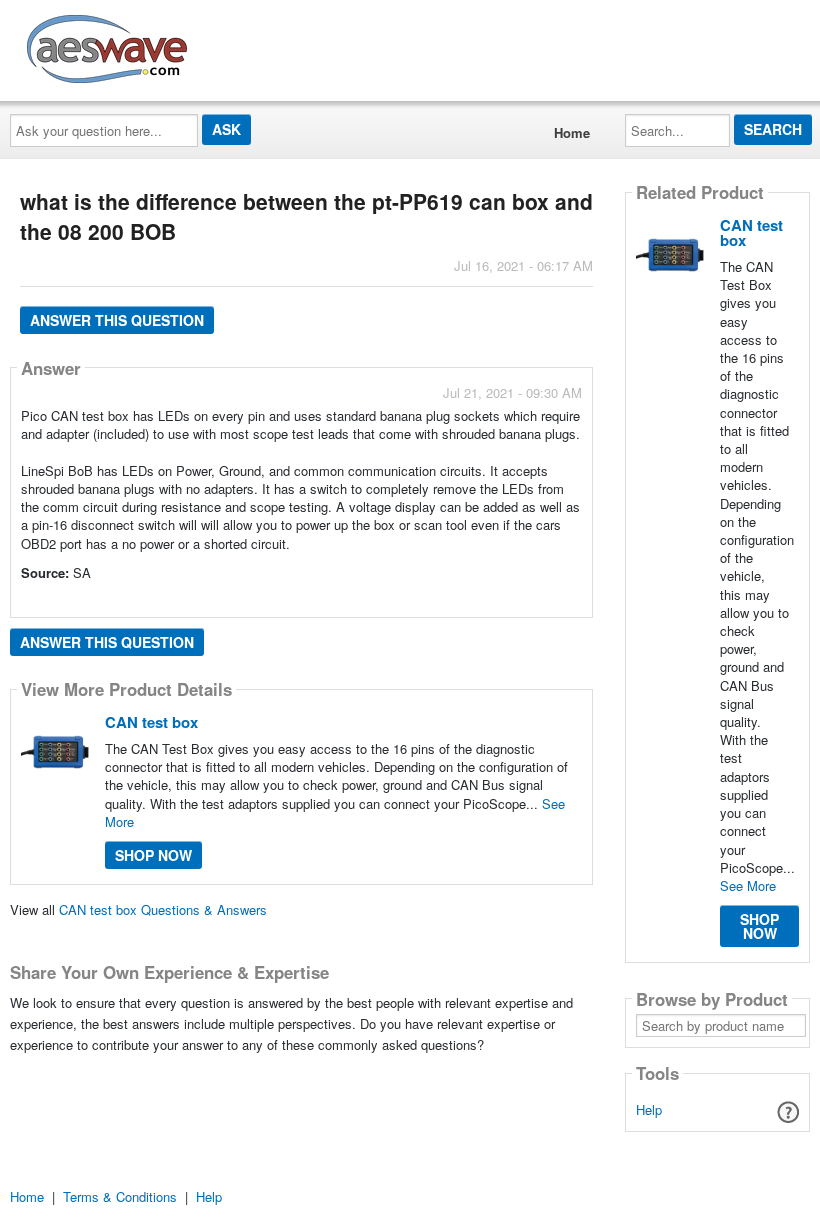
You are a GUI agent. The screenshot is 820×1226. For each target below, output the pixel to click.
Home (572, 132)
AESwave (254, 45)
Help (649, 1109)
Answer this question (117, 320)
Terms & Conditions (120, 1196)
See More (748, 885)
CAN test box (151, 722)
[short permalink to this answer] (402, 600)
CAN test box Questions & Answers (163, 909)
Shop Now (153, 855)
